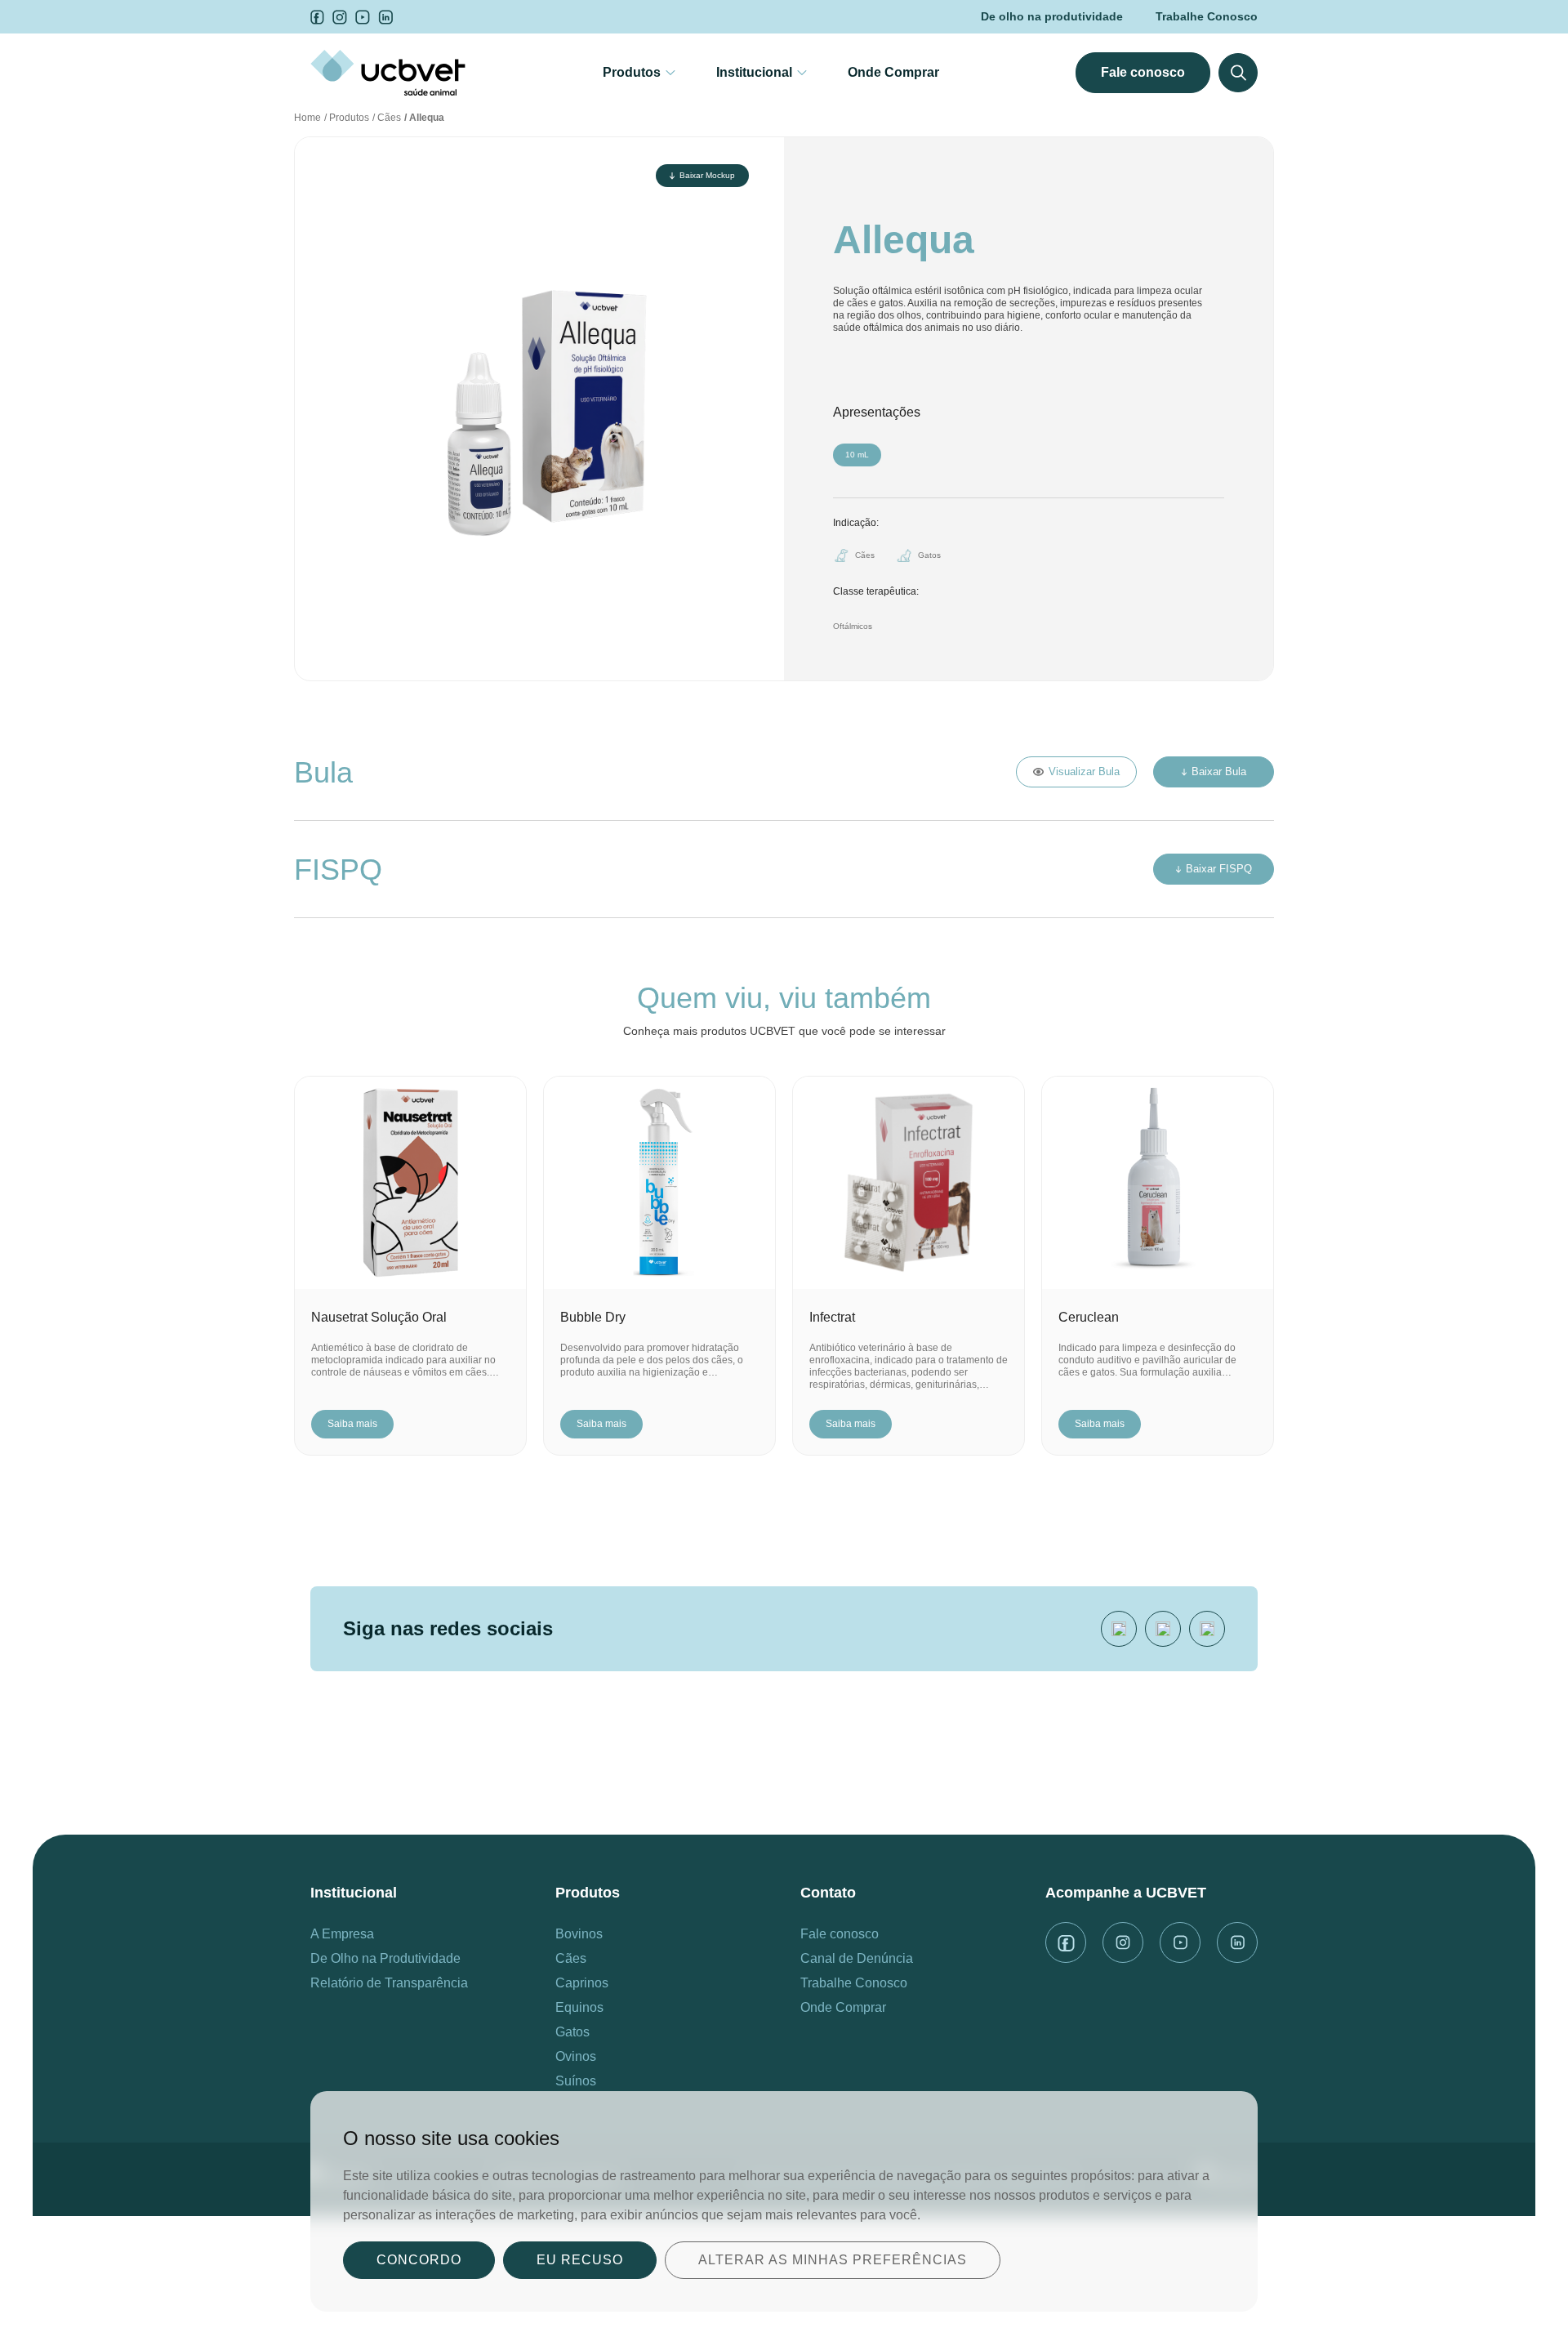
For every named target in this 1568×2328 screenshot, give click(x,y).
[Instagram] (1207, 1629)
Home (307, 118)
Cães (571, 1958)
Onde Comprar (893, 72)
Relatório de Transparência (389, 1983)
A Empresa (342, 1934)
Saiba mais (352, 1424)
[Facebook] (1163, 1629)
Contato (828, 1893)
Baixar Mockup (707, 175)
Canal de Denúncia (857, 1958)
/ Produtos (347, 118)
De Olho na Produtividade (385, 1958)
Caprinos (582, 1983)
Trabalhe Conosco (1207, 16)
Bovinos (579, 1934)
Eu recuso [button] (580, 2260)
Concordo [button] (419, 2260)
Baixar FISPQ (1219, 869)
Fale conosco (1143, 72)
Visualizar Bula (1084, 772)
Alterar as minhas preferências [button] (833, 2260)
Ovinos (576, 2056)
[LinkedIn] (1119, 1629)
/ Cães (387, 118)
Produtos (632, 72)
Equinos (579, 2007)
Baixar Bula (1219, 772)
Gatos (572, 2032)
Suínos (576, 2081)
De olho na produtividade (1052, 16)
